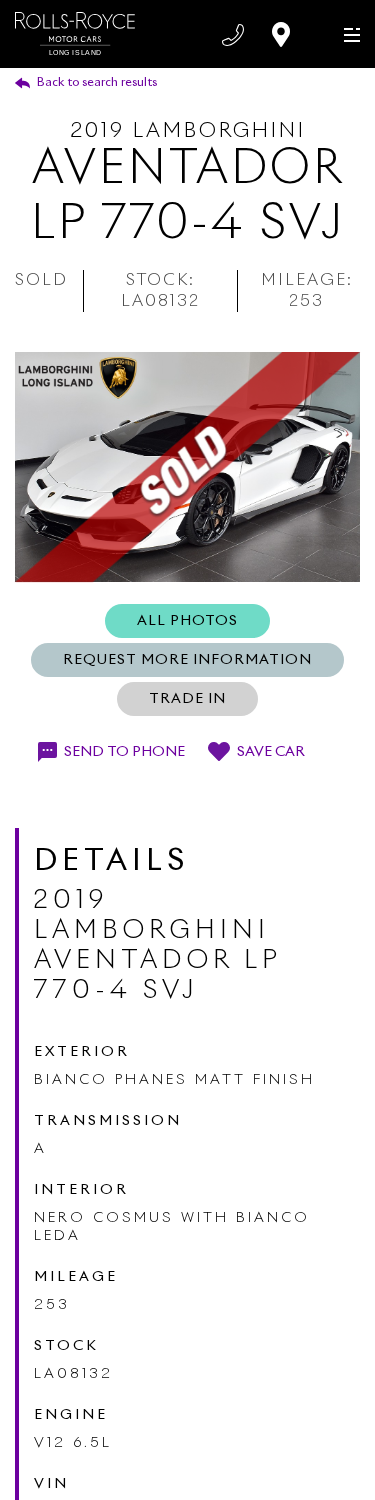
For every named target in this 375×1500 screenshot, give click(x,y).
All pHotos (187, 621)
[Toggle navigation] (347, 33)
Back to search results (97, 83)
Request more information (187, 660)
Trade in (187, 699)
